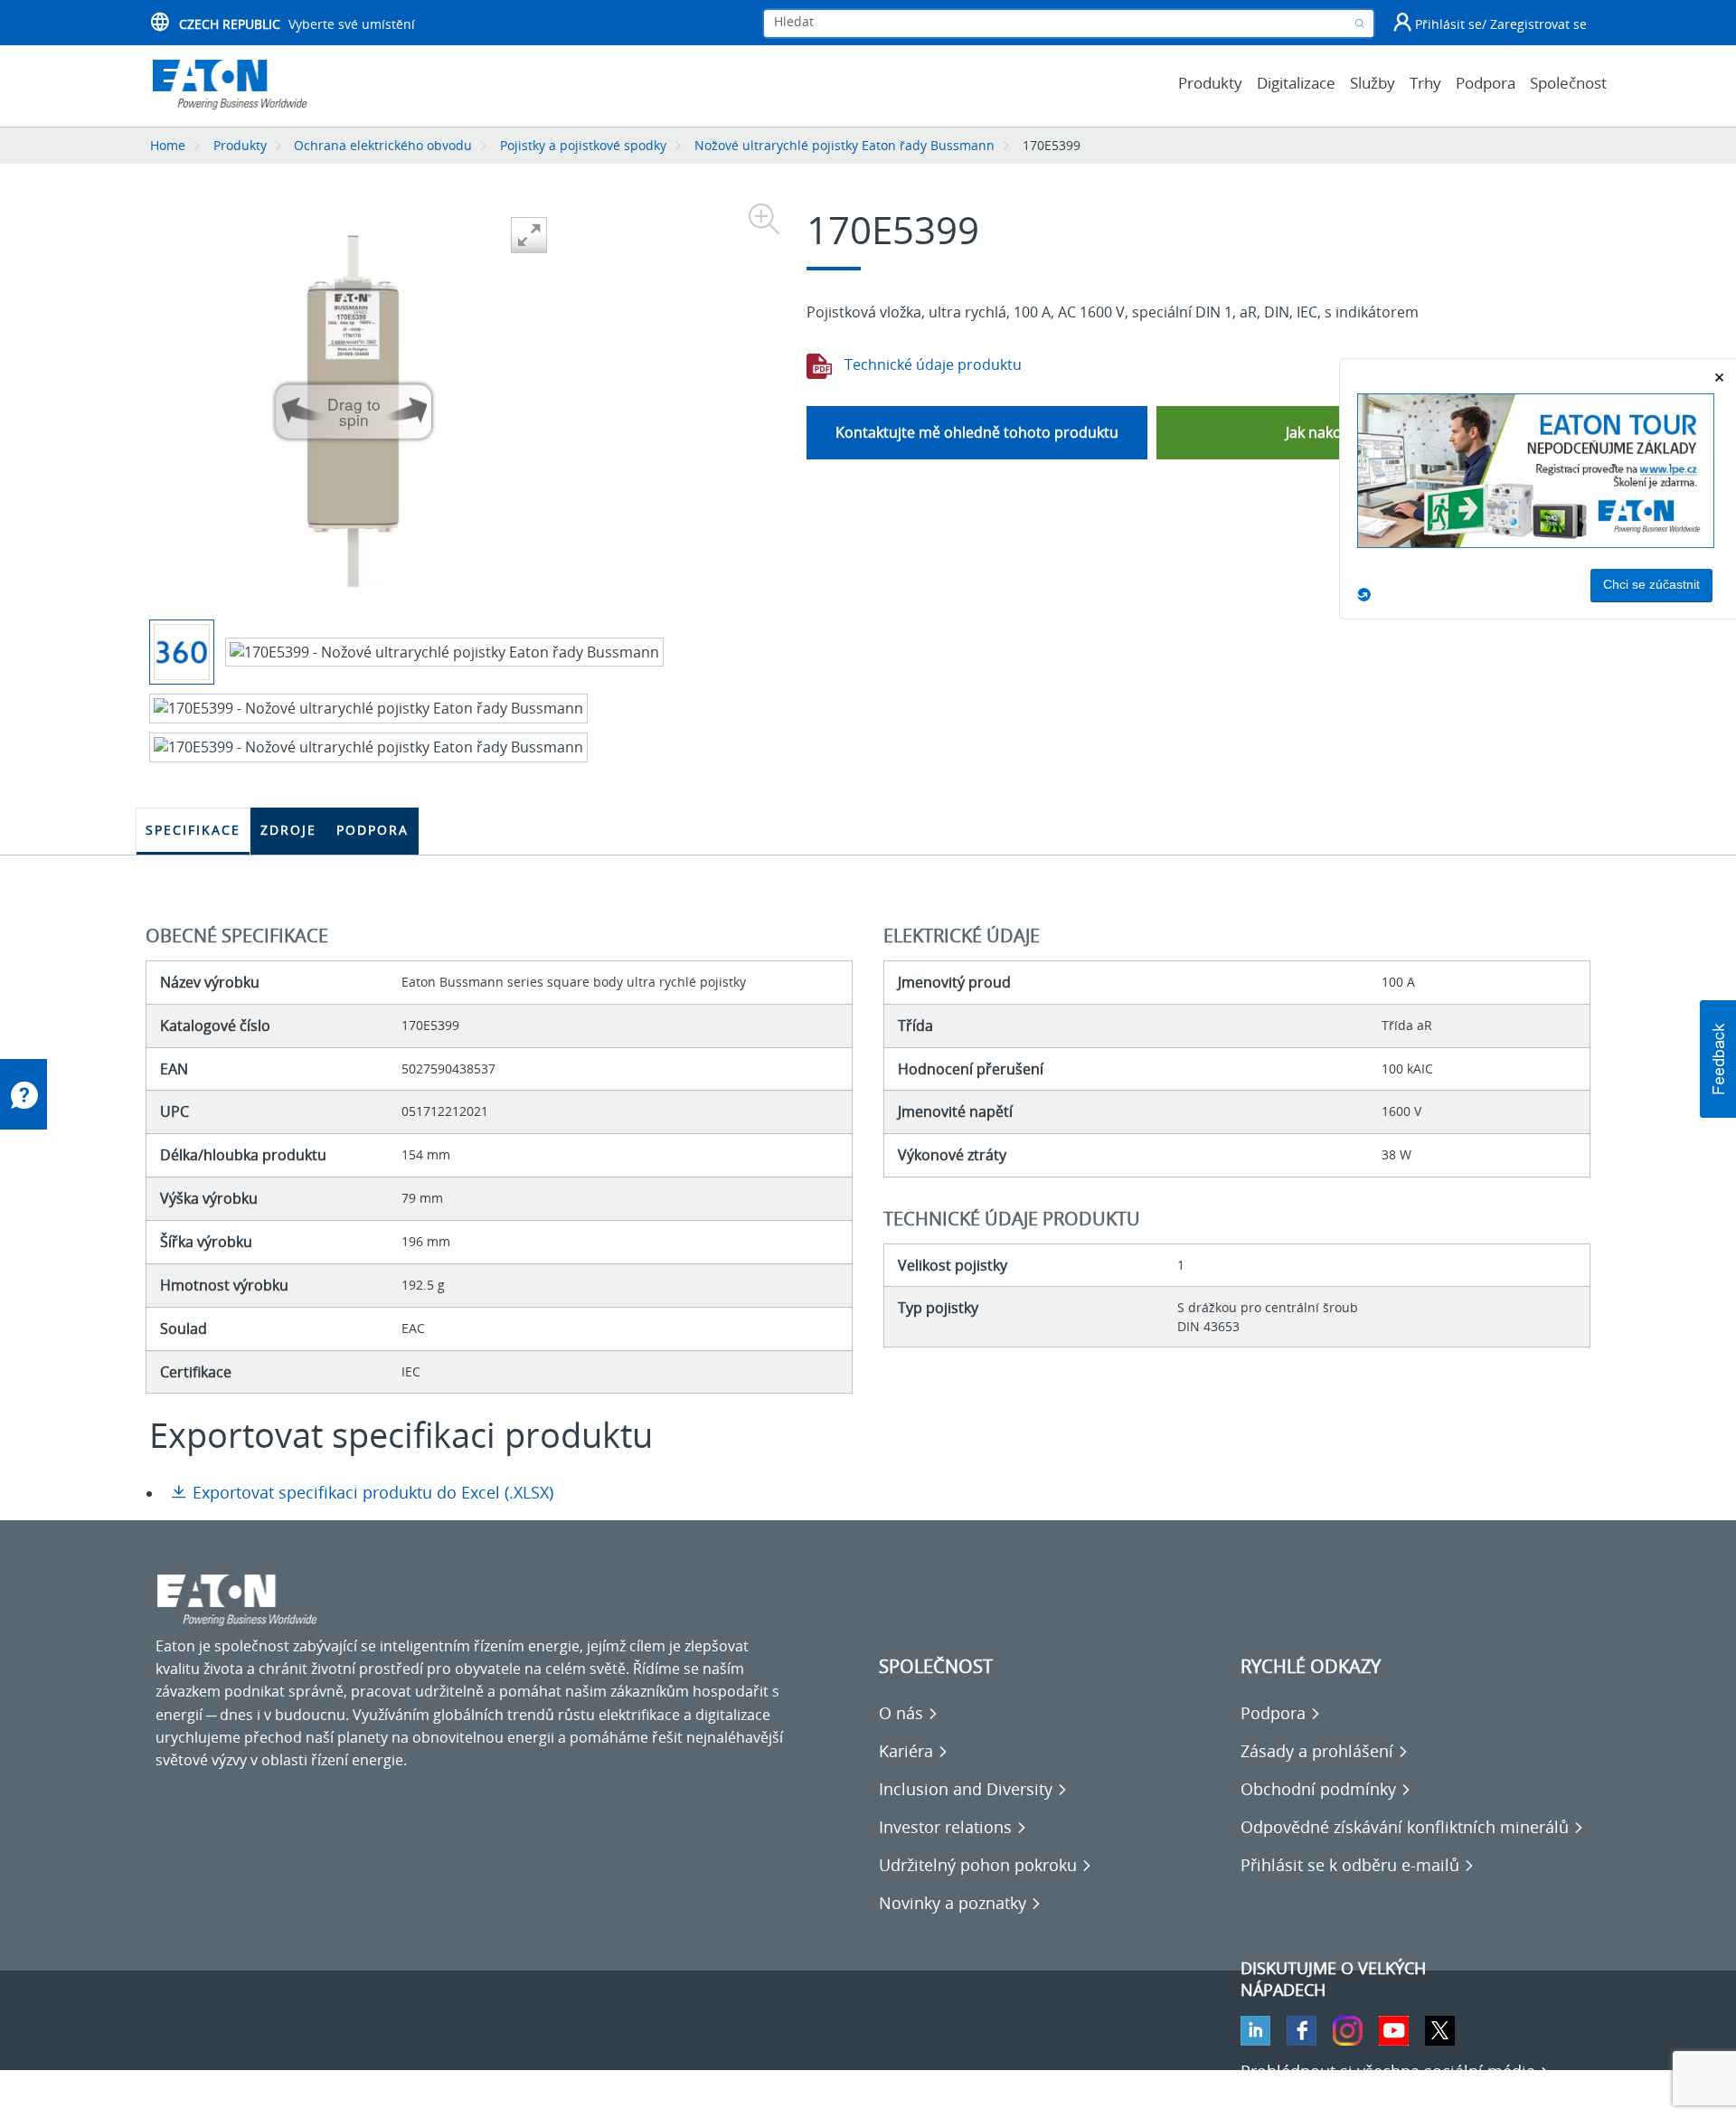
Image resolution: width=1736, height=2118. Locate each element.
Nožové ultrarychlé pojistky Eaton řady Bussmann (844, 145)
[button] (1718, 1059)
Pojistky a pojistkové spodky (583, 145)
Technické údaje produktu (931, 364)
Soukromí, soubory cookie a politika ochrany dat (318, 2091)
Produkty (240, 145)
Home (168, 145)
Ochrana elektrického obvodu (383, 145)
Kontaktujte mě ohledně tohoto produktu (977, 432)
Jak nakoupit (1327, 432)
